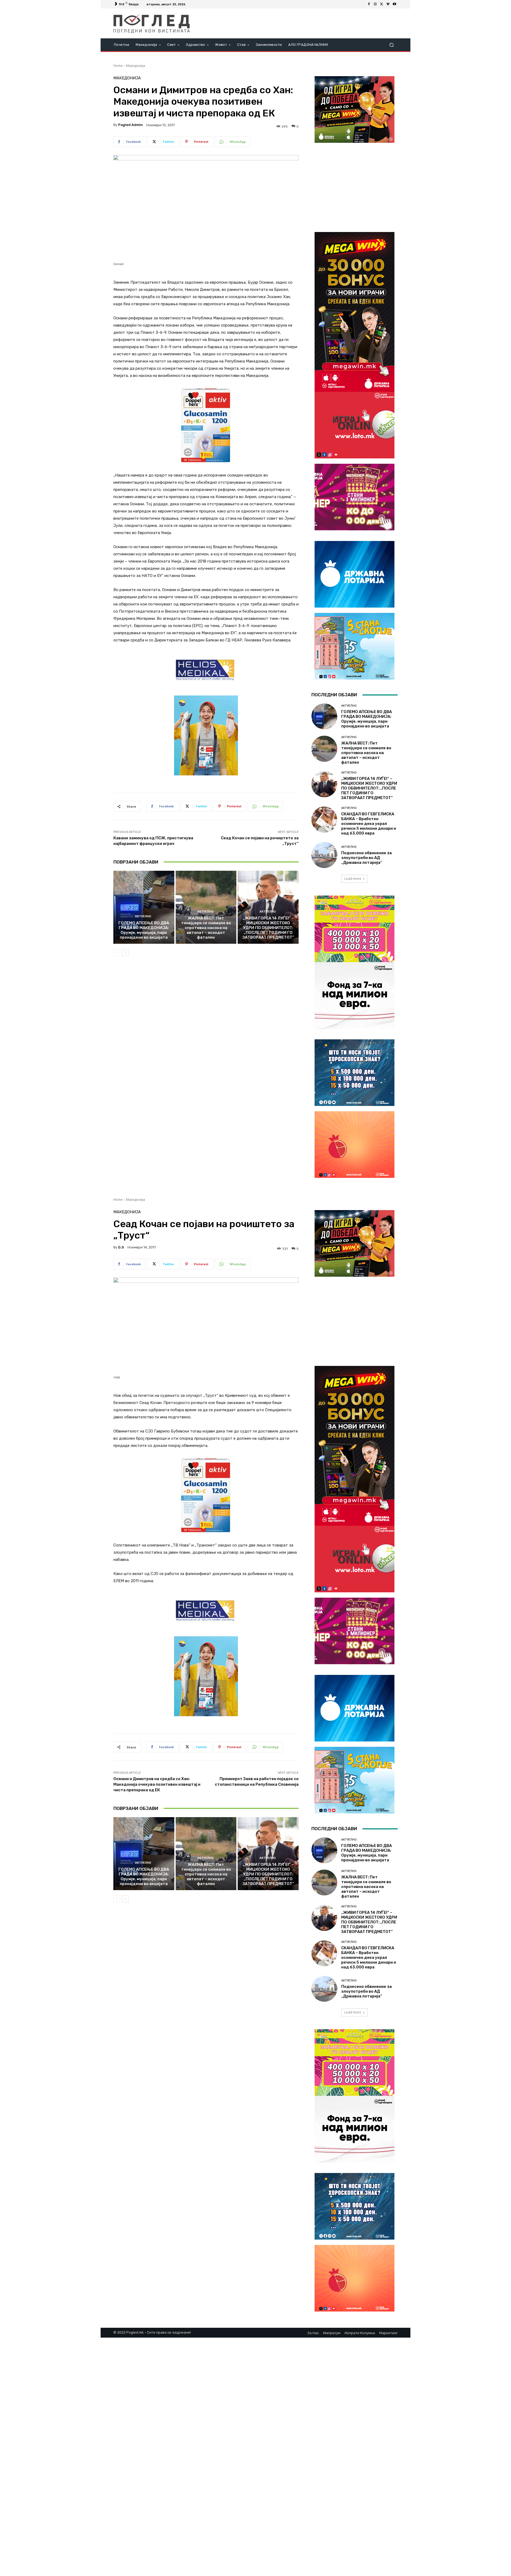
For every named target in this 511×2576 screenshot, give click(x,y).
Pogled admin (131, 125)
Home (118, 66)
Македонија (136, 66)
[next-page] (125, 953)
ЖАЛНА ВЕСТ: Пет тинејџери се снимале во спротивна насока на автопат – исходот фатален (206, 928)
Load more (353, 879)
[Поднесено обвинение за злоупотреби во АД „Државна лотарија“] (324, 855)
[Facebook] (369, 4)
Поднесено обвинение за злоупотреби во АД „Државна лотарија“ (366, 858)
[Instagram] (375, 4)
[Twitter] (382, 4)
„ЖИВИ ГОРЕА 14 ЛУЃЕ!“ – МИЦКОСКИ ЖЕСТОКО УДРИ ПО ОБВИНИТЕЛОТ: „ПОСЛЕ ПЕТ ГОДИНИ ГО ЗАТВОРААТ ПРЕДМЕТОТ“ (268, 928)
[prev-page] (117, 953)
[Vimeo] (388, 4)
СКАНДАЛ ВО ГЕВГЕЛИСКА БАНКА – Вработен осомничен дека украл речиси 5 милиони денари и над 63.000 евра (369, 824)
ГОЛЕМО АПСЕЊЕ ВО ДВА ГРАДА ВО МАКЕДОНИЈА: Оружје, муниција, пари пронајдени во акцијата (144, 930)
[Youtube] (394, 4)
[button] (391, 45)
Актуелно (143, 916)
